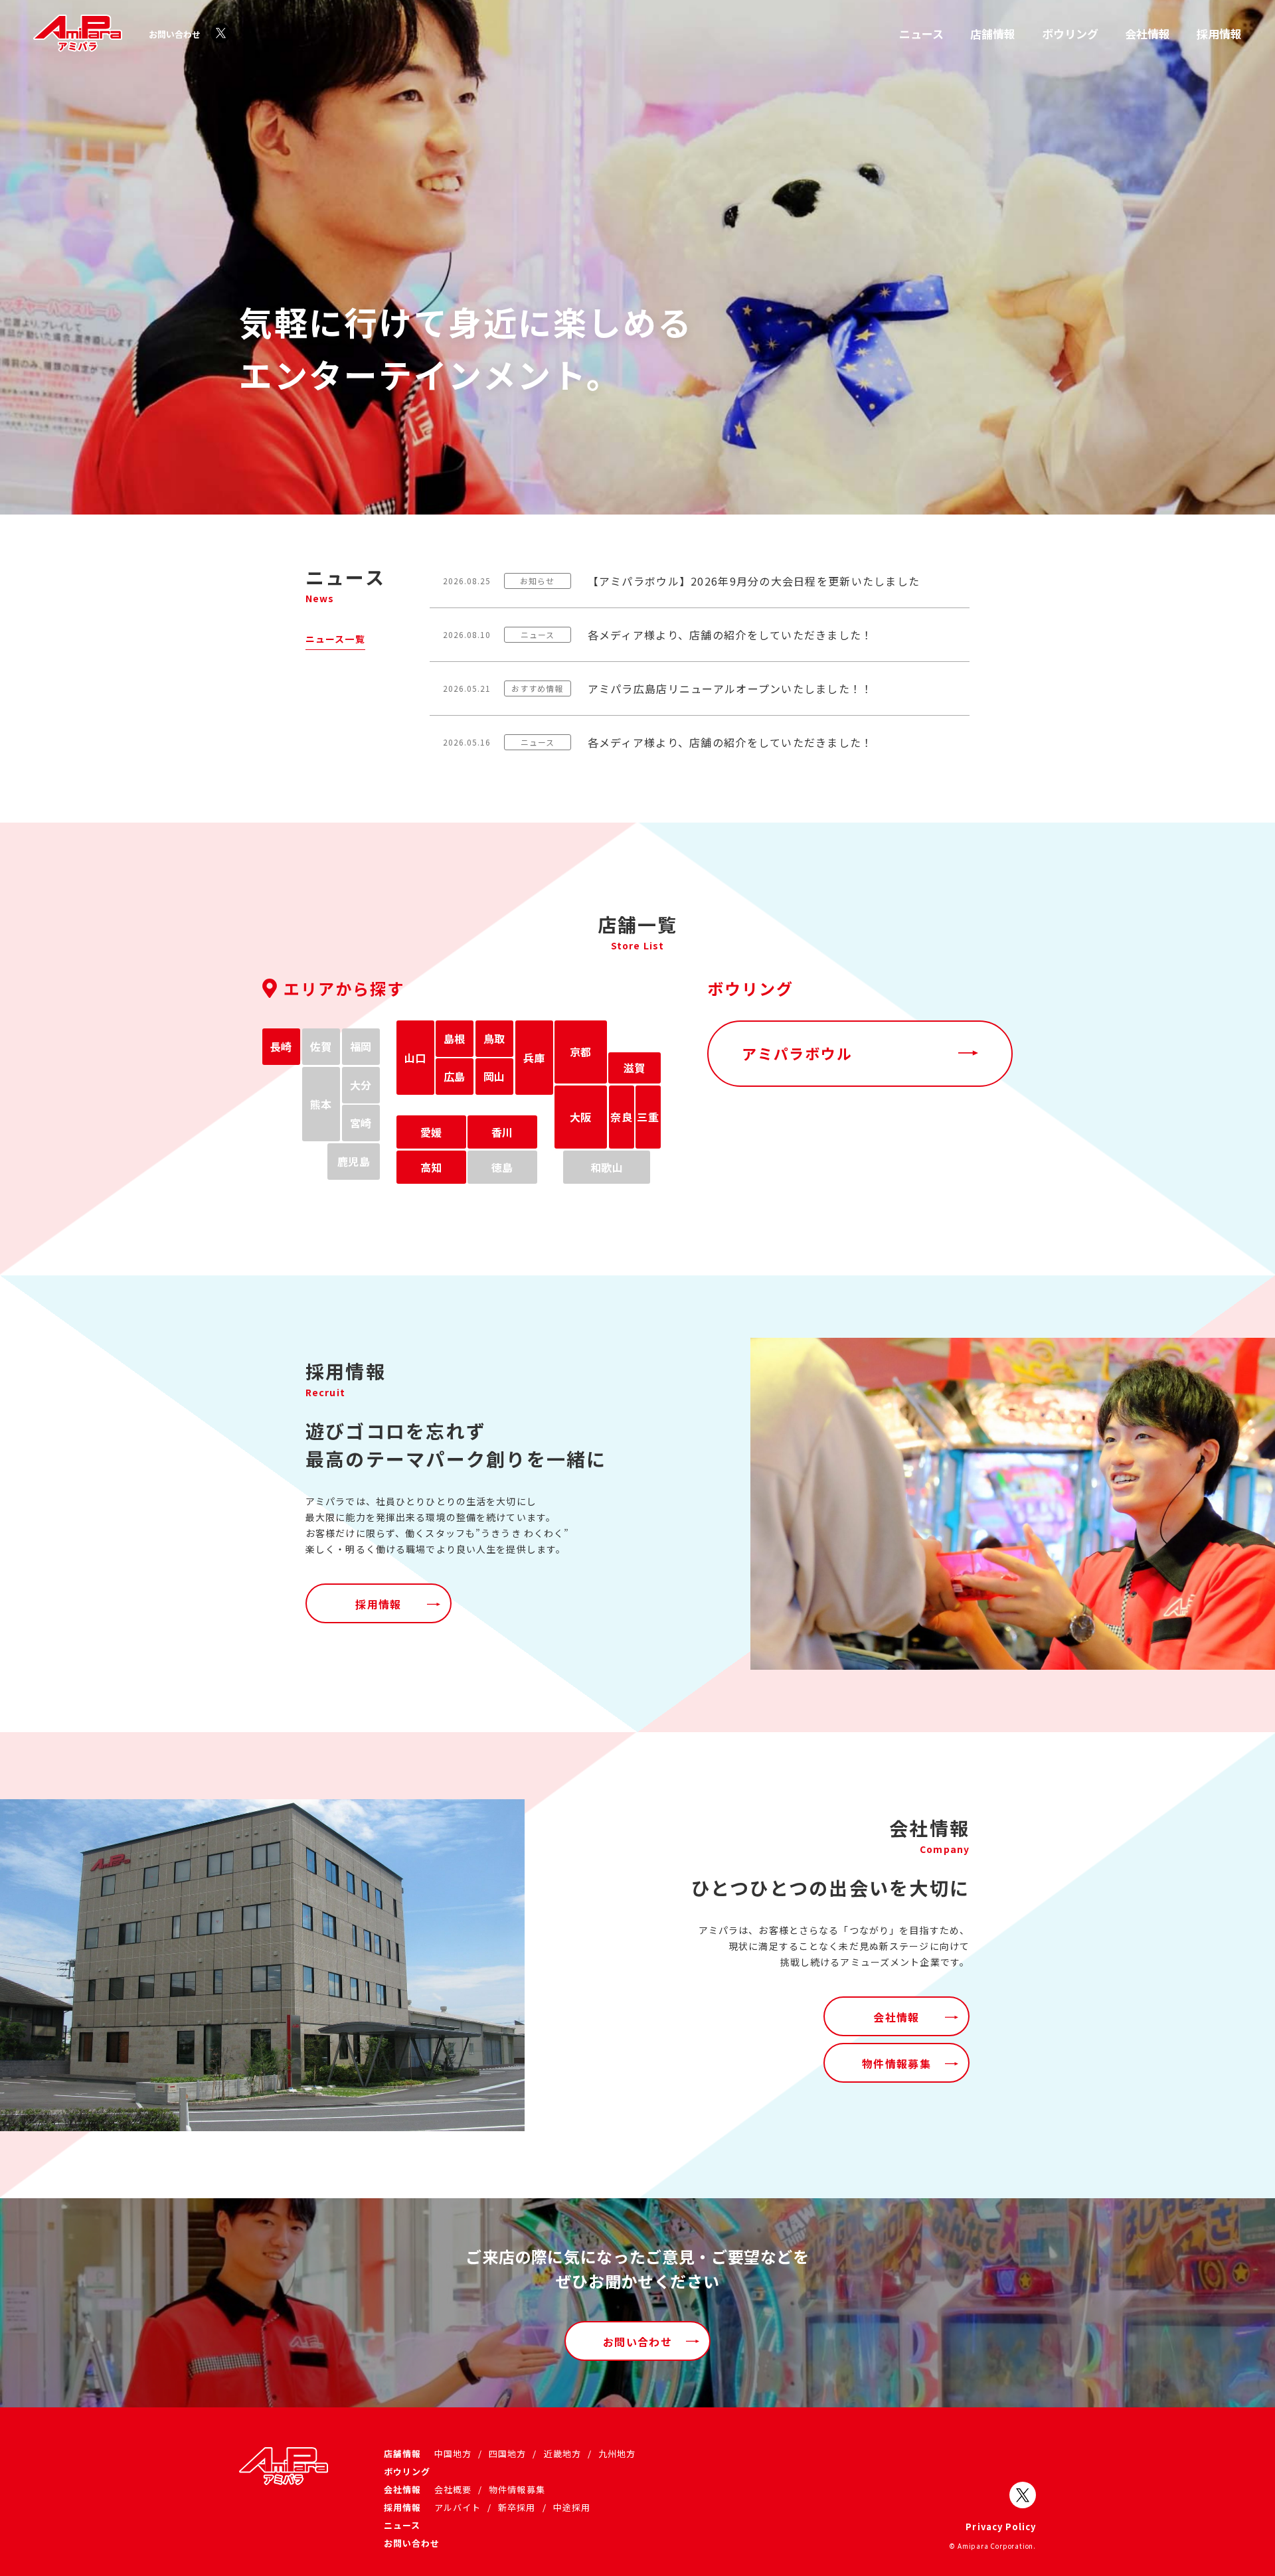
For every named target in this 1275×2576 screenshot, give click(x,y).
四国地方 (507, 2454)
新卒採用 (517, 2507)
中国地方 (453, 2454)
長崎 (281, 1046)
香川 (502, 1132)
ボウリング (1070, 34)
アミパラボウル (797, 1053)
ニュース (921, 34)
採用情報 (1219, 34)
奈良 (621, 1117)
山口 (415, 1058)
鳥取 (494, 1038)
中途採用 (572, 2507)
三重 (648, 1117)
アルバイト (458, 2507)
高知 (431, 1167)
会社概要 (453, 2489)
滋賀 (635, 1068)
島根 (455, 1038)
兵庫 (534, 1058)
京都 (581, 1052)
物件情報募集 (896, 2063)
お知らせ (537, 581)
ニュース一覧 (335, 639)
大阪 (581, 1117)
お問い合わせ (175, 34)
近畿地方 (562, 2454)
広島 (455, 1076)
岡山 (494, 1076)
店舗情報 (993, 34)
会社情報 (1147, 34)
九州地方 (617, 2454)
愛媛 (431, 1132)
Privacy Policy (1001, 2527)
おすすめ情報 (537, 688)
